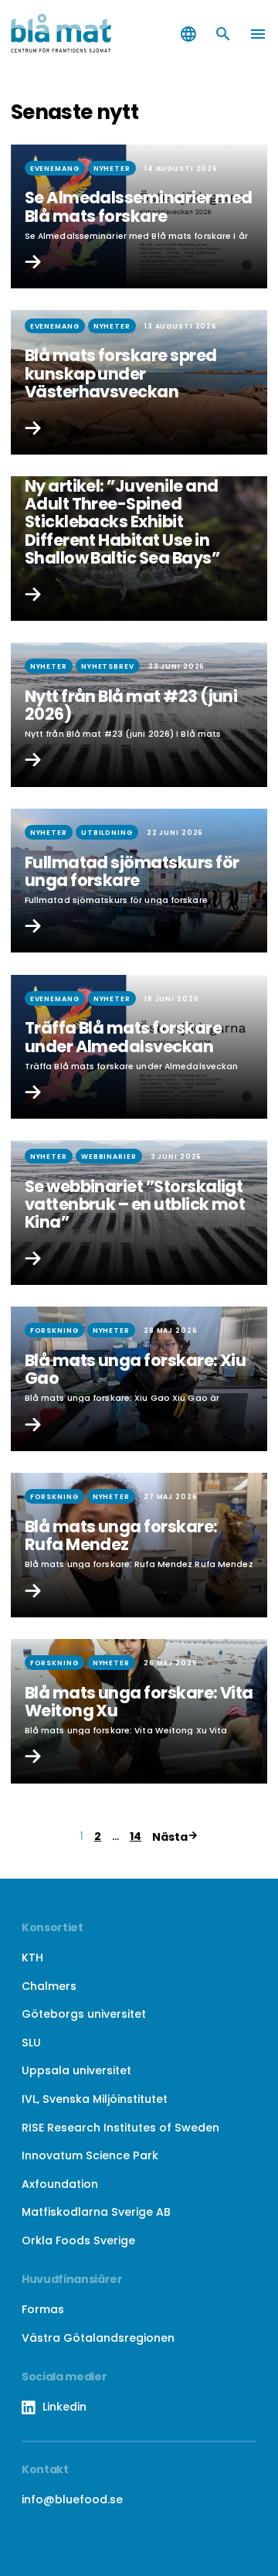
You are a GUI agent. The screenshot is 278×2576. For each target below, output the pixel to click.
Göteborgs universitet (84, 2014)
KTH (32, 1958)
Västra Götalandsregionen (98, 2338)
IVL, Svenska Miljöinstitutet (95, 2099)
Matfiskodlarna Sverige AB (96, 2212)
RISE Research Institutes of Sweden (120, 2128)
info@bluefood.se (72, 2499)
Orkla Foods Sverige (78, 2240)
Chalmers (49, 1986)
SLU (31, 2043)
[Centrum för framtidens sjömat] (69, 34)
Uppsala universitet (76, 2070)
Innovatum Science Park (90, 2155)
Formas (43, 2309)
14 (136, 1836)
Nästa (170, 1837)
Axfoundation (60, 2184)
